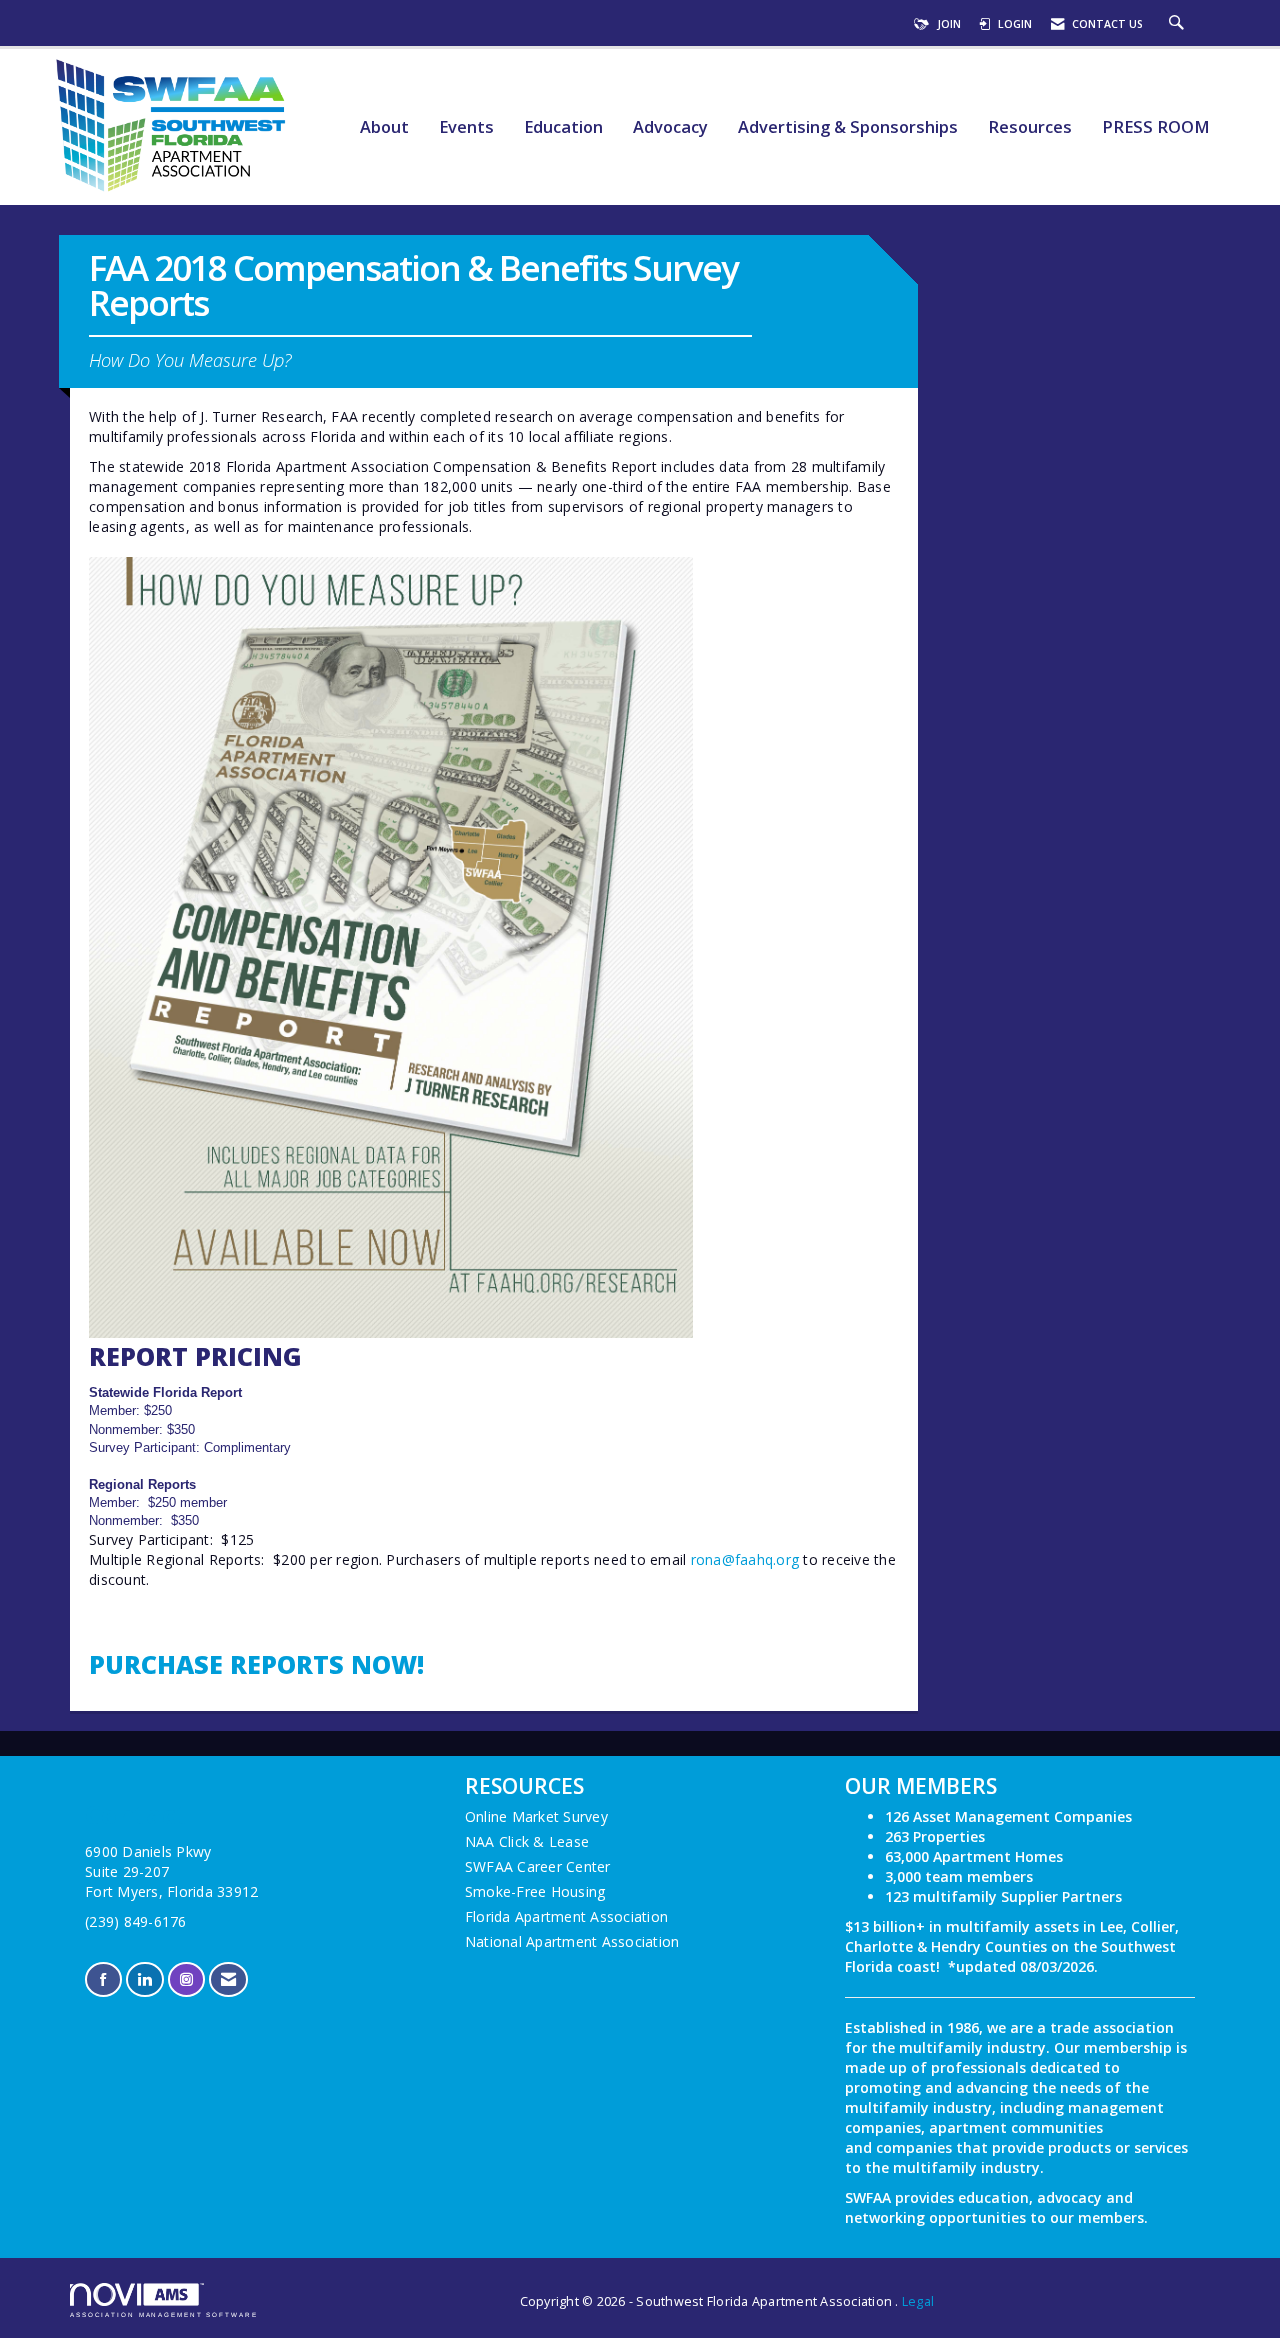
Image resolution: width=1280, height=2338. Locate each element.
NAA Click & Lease (527, 1841)
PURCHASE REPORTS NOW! (256, 1664)
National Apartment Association (572, 1941)
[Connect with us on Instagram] (186, 1979)
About (384, 127)
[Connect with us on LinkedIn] (144, 1979)
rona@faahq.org (745, 1559)
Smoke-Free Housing (535, 1891)
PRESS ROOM (1156, 127)
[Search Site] (1179, 24)
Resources (1030, 127)
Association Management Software (164, 2314)
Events (466, 127)
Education (563, 127)
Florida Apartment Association (566, 1916)
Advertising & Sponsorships (848, 127)
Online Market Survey (536, 1816)
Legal (918, 2301)
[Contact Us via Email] (228, 1979)
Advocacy (670, 127)
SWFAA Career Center (538, 1866)
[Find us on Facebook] (103, 1979)
